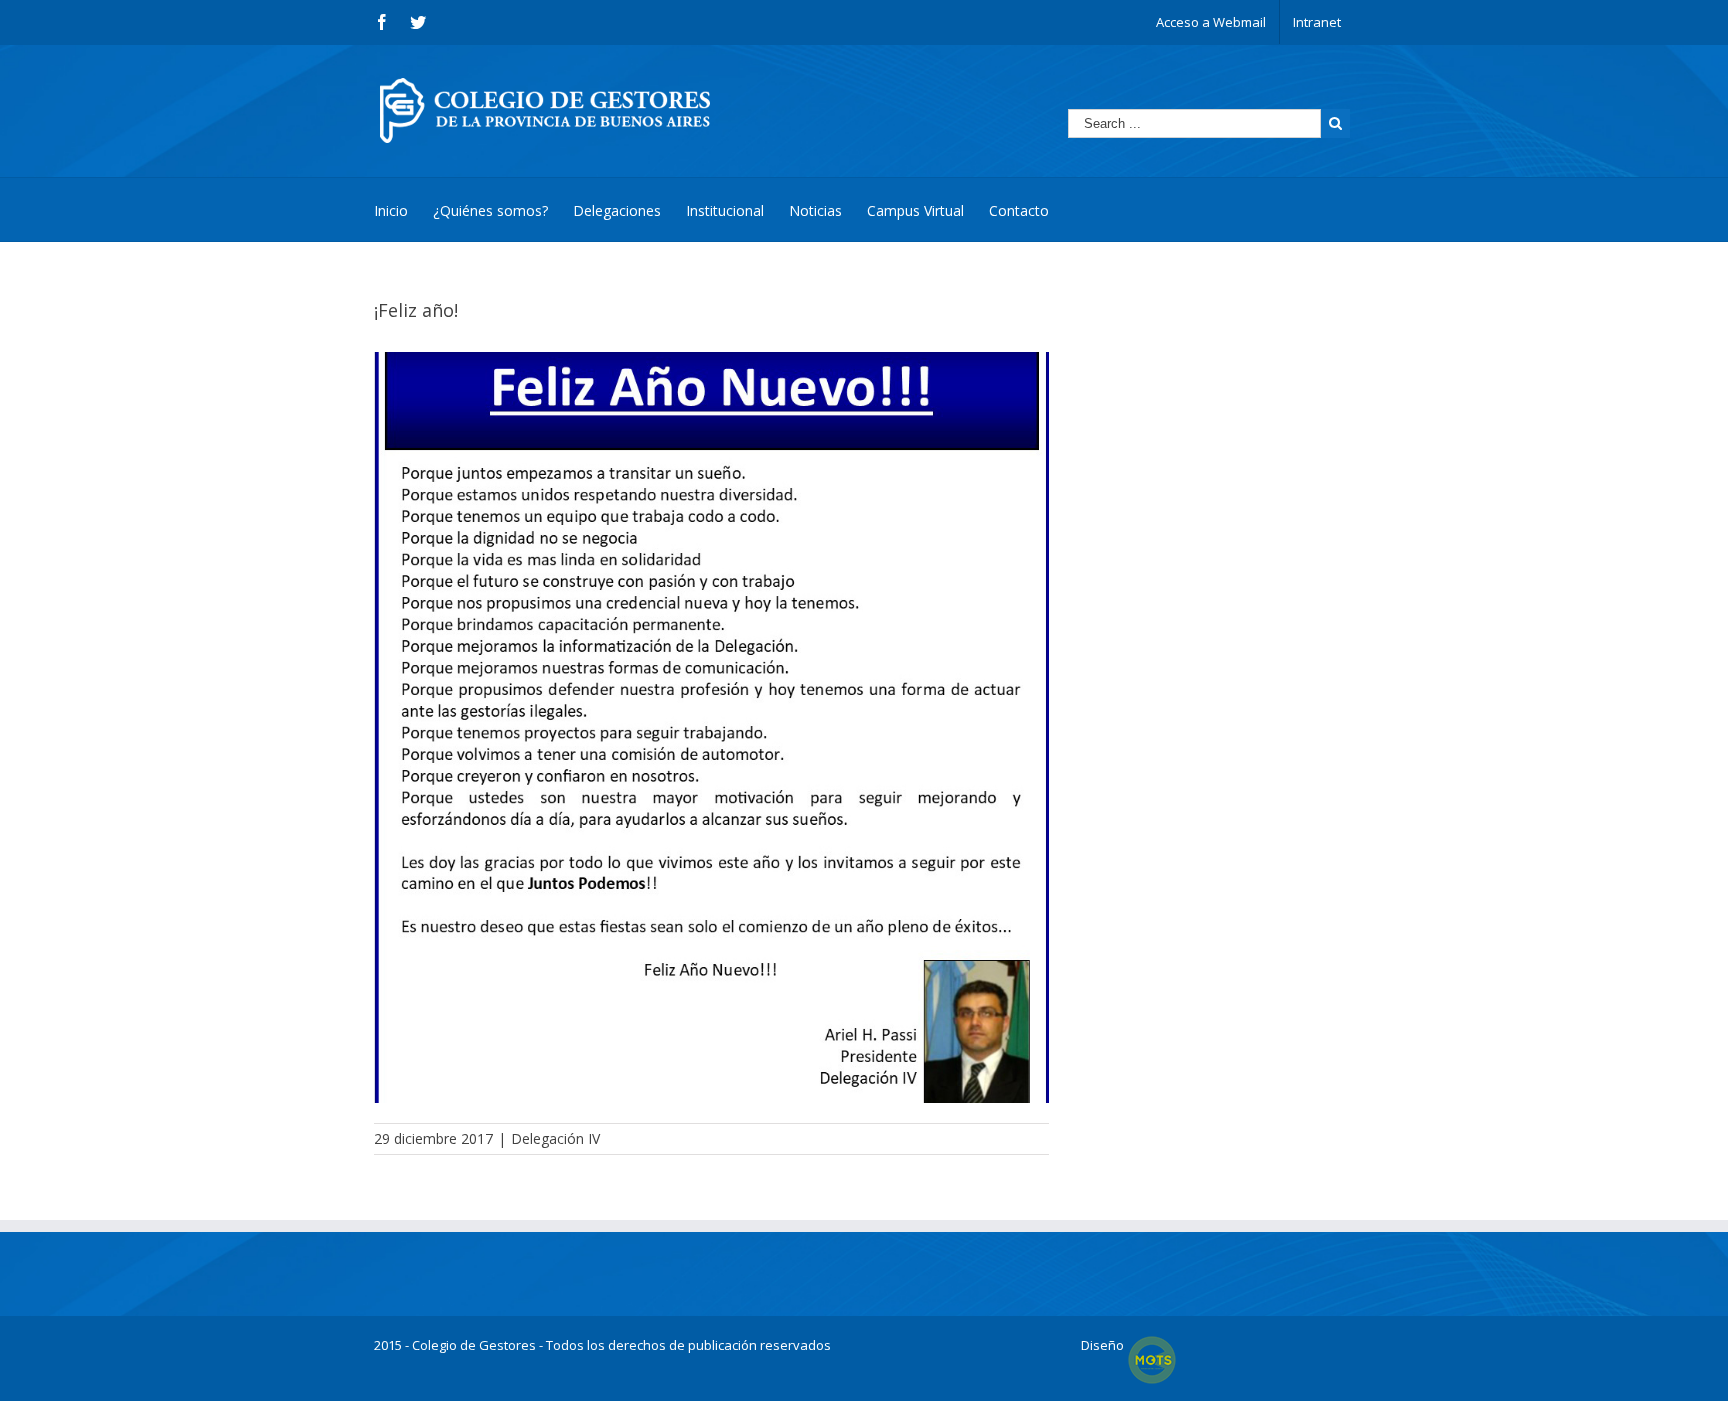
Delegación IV (555, 1138)
